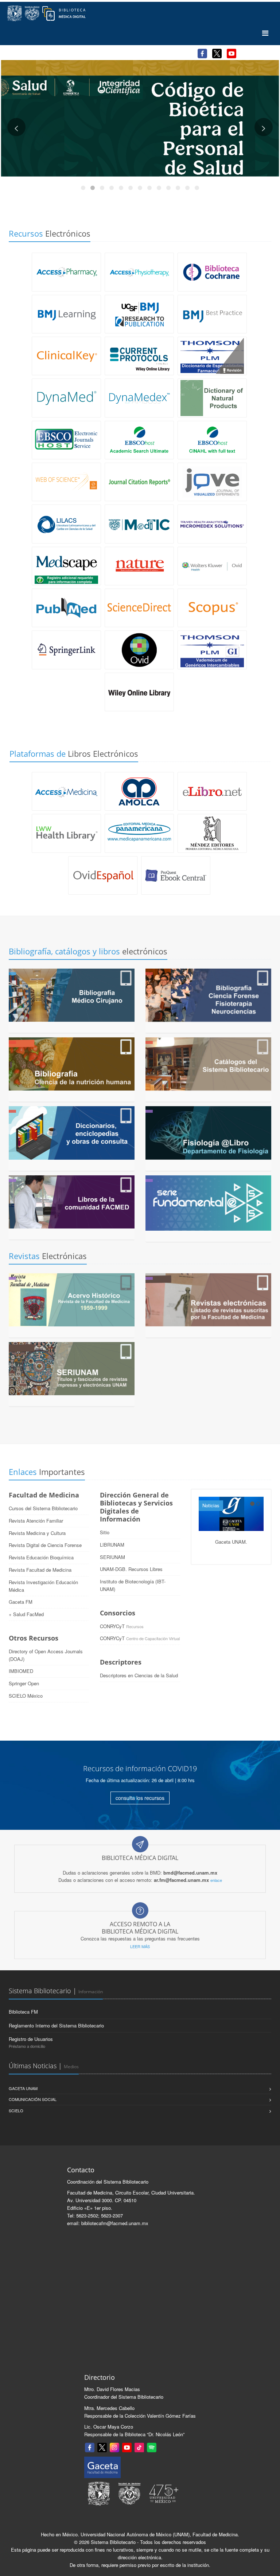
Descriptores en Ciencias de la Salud (139, 1675)
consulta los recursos (140, 1798)
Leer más (140, 1946)
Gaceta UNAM (23, 2088)
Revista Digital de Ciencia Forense (45, 1545)
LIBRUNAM (112, 1545)
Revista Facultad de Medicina (40, 1570)
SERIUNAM (112, 1557)
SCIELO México (26, 1696)
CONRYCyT (112, 1626)
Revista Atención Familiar (36, 1521)
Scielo (16, 2110)
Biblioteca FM (23, 2012)
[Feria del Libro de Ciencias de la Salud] (140, 118)
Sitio (105, 1532)
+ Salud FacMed (26, 1614)
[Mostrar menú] (265, 33)
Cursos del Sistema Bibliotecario (43, 1508)
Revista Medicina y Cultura (37, 1533)
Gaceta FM (21, 1602)
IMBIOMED (21, 1671)
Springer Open (24, 1683)
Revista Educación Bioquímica (41, 1557)
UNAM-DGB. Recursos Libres (131, 1569)
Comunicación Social (33, 2099)
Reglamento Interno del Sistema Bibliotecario (56, 2025)
